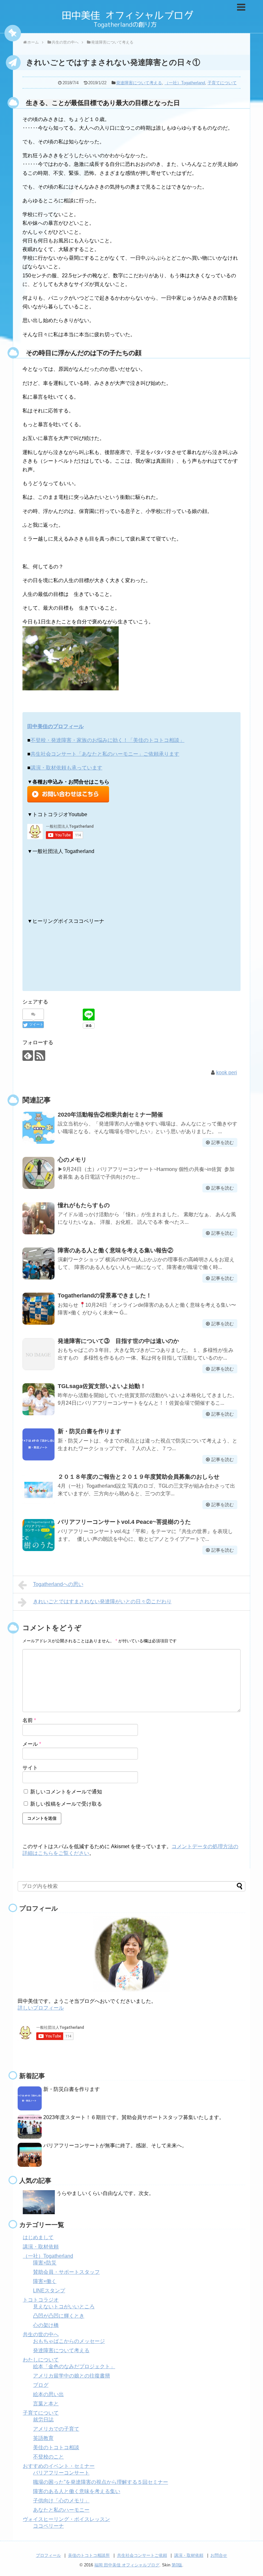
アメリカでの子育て (56, 2429)
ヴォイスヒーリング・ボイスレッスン (66, 2519)
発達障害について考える (139, 83)
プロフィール (48, 2555)
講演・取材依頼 (41, 2247)
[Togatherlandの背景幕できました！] (38, 1309)
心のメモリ (72, 1160)
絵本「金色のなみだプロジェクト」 (74, 2366)
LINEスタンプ (49, 2291)
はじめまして (38, 2237)
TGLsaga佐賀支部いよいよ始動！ (102, 1386)
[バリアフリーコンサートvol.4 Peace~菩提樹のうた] (38, 1535)
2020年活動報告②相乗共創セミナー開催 (110, 1115)
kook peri (227, 1073)
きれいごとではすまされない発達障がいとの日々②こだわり (102, 1601)
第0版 (177, 2565)
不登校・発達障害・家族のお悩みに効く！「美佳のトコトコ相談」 (107, 740)
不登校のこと (48, 2457)
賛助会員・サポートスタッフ (66, 2272)
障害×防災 (45, 2263)
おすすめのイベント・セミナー (59, 2466)
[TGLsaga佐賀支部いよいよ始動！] (38, 1399)
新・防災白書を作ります (89, 1431)
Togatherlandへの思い (58, 1584)
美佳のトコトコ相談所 (89, 2555)
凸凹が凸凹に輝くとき (59, 2316)
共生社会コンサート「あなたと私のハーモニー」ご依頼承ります (105, 754)
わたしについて (41, 2360)
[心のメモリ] (38, 1173)
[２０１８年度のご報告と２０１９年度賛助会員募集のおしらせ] (38, 1490)
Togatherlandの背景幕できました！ (105, 1296)
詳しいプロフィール (41, 2008)
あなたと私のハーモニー (61, 2510)
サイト (30, 1768)
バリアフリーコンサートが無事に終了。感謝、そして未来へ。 (115, 2145)
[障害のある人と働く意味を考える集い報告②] (38, 1264)
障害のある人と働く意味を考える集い (77, 2491)
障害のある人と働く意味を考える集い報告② (115, 1250)
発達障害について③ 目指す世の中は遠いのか (118, 1341)
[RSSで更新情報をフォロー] (40, 1056)
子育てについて (222, 83)
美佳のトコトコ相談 (56, 2447)
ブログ (41, 2385)
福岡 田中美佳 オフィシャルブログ (127, 2565)
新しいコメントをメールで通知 (66, 1792)
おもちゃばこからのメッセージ (69, 2341)
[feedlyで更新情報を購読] (28, 1056)
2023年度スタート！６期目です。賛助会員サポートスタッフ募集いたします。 (134, 2117)
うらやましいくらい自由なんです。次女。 (105, 2193)
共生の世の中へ (41, 2334)
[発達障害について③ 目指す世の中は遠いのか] (38, 1354)
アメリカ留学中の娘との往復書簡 (72, 2376)
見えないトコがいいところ (64, 2307)
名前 (29, 1720)
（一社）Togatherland (185, 83)
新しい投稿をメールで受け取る (66, 1804)
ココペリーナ (48, 2526)
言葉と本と (46, 2404)
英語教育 (43, 2438)
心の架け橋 (46, 2325)
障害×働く (45, 2281)
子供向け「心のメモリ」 (61, 2501)
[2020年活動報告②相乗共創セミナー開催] (38, 1128)
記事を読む (223, 1142)
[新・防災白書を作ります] (38, 1444)
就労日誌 (43, 2420)
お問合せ (219, 2555)
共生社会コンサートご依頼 (142, 2555)
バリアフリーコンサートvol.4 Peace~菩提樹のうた (124, 1522)
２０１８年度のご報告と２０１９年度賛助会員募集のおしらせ (139, 1477)
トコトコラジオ (41, 2300)
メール (32, 1744)
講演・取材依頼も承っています (66, 768)
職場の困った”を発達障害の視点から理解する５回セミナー (101, 2482)
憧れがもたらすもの (84, 1205)
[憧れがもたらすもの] (38, 1218)
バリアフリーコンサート (61, 2473)
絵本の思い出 (48, 2394)
